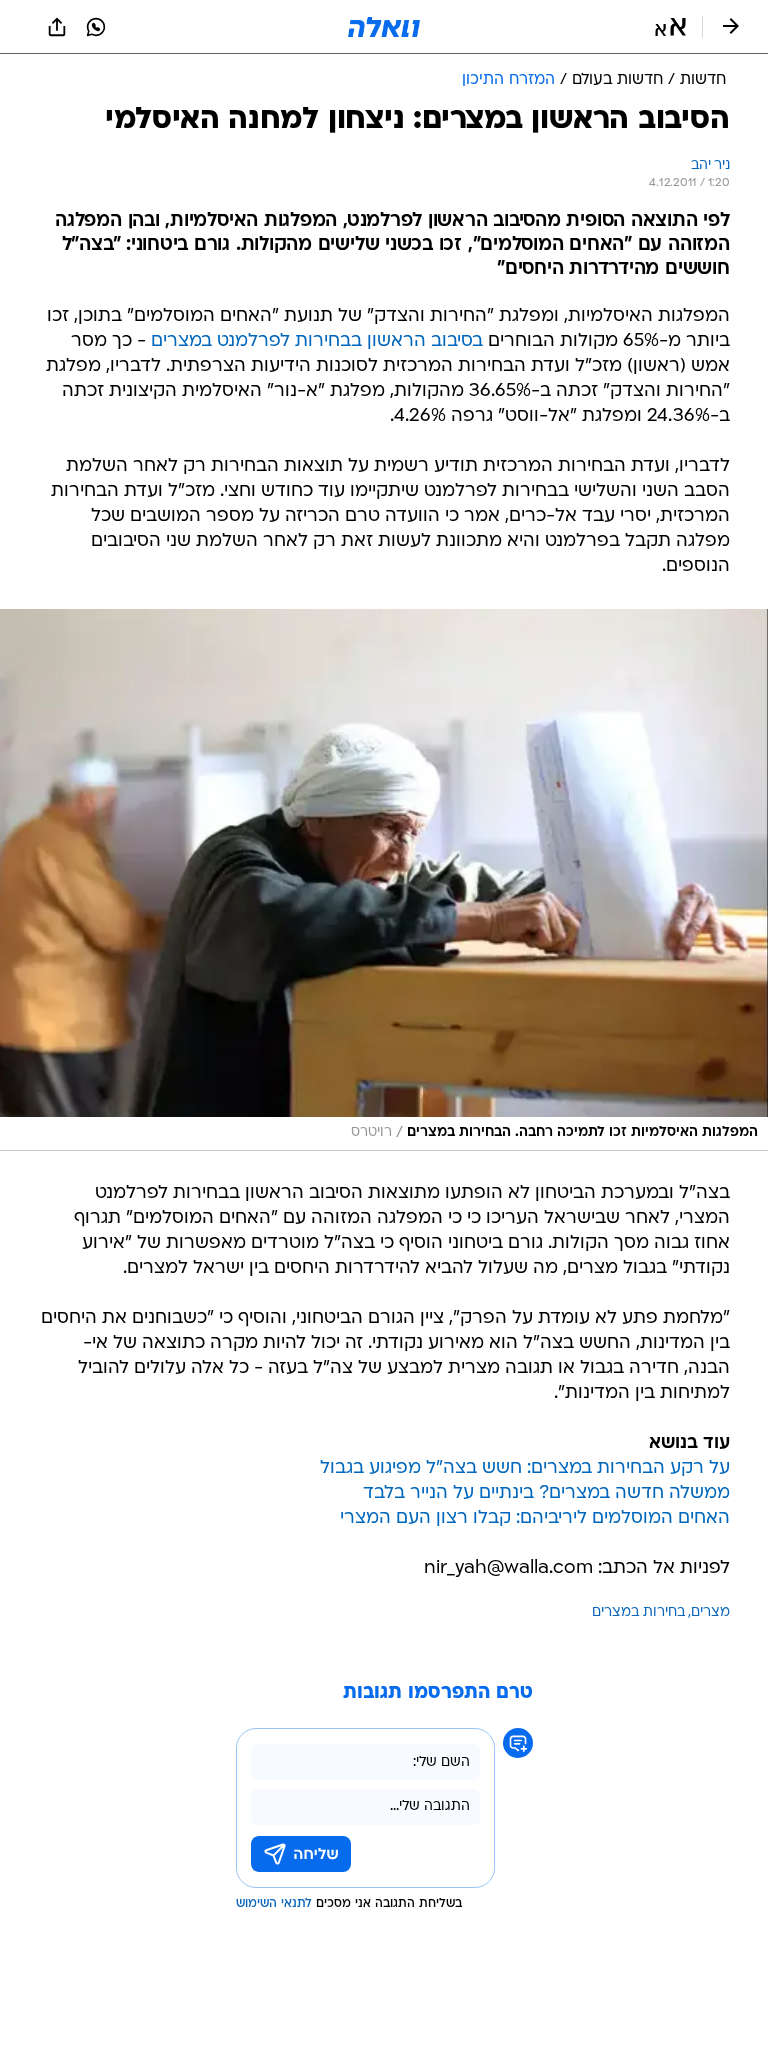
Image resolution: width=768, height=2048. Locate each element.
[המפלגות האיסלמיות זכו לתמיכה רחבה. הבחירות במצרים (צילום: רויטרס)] (384, 880)
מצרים (710, 1612)
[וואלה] (384, 27)
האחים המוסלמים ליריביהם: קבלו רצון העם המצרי (535, 1518)
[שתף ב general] (57, 27)
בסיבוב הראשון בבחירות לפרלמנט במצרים (317, 341)
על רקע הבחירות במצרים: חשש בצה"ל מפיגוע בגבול (525, 1468)
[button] (670, 27)
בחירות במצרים (638, 1612)
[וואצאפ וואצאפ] (96, 27)
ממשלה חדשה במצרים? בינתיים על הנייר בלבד (546, 1493)
